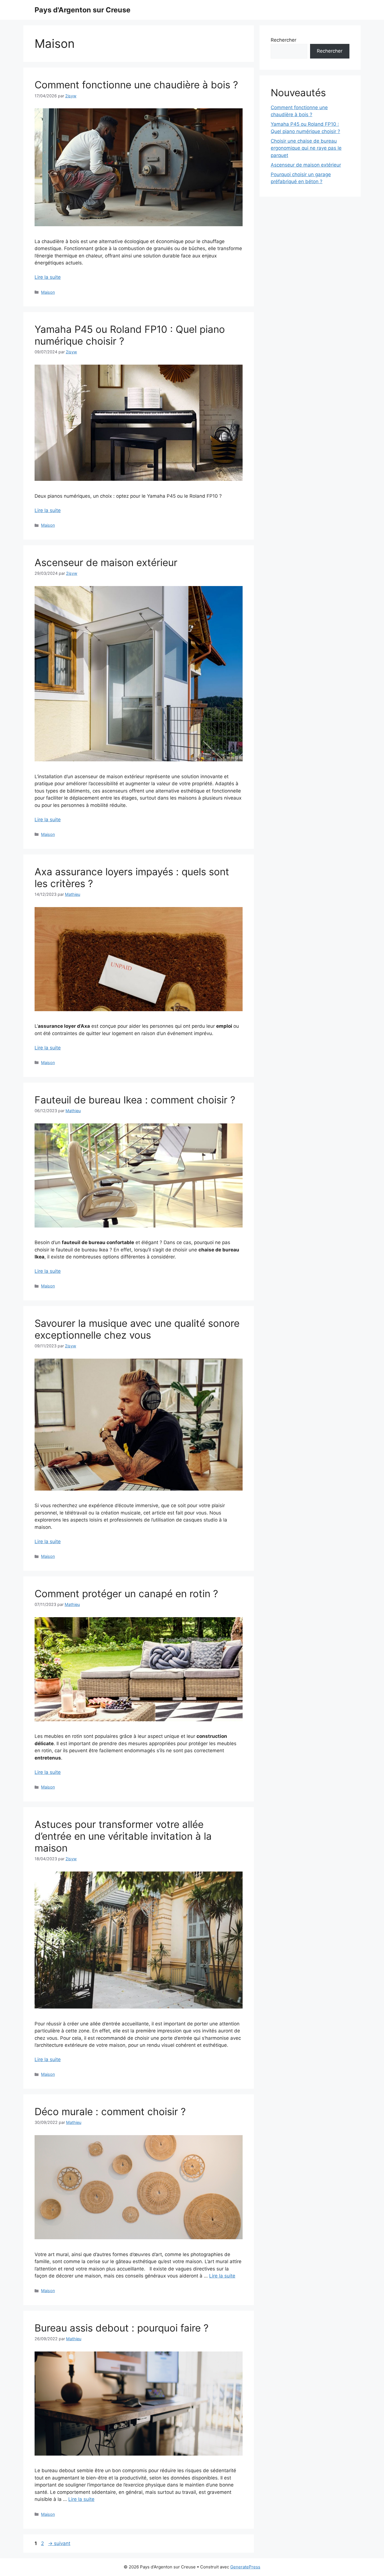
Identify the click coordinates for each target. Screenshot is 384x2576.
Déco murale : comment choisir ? (110, 2111)
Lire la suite (48, 277)
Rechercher (284, 40)
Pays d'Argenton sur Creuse (83, 10)
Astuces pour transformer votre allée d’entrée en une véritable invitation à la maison (123, 1836)
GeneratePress (245, 2567)
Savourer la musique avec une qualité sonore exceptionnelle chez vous (137, 1329)
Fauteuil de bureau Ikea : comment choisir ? (135, 1100)
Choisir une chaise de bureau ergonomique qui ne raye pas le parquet (306, 148)
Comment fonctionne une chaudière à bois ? (136, 85)
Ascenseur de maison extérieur (106, 562)
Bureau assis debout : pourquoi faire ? (122, 2328)
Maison (48, 292)
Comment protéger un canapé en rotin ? (126, 1594)
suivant (59, 2543)
